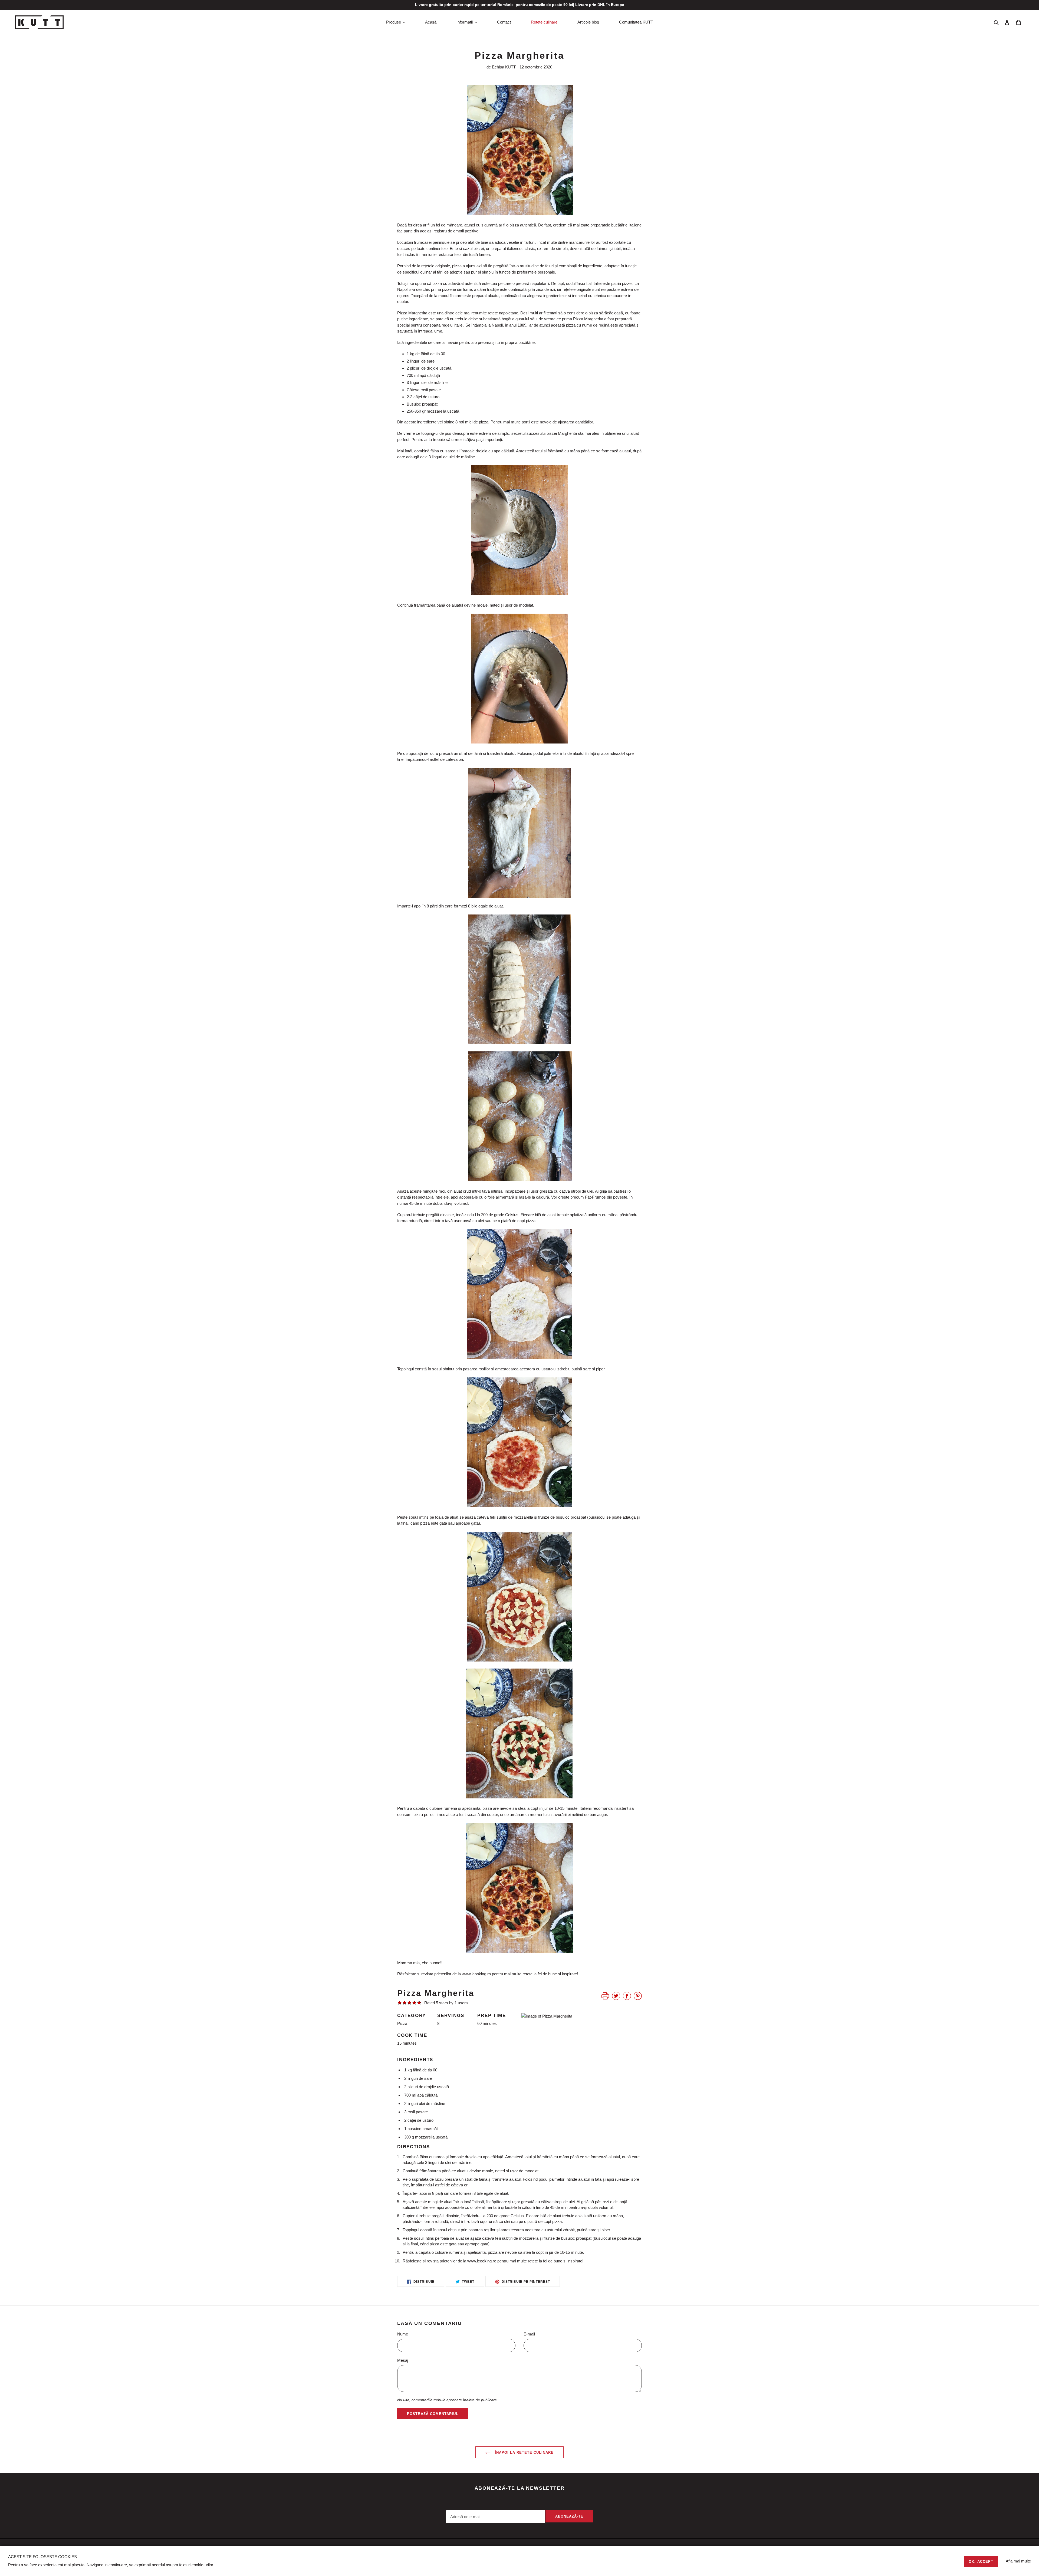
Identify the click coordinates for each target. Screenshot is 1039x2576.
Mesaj (403, 2360)
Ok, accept (981, 2562)
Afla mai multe (1018, 2561)
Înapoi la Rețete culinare (523, 2452)
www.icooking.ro (476, 1974)
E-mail (529, 2334)
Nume (403, 2334)
